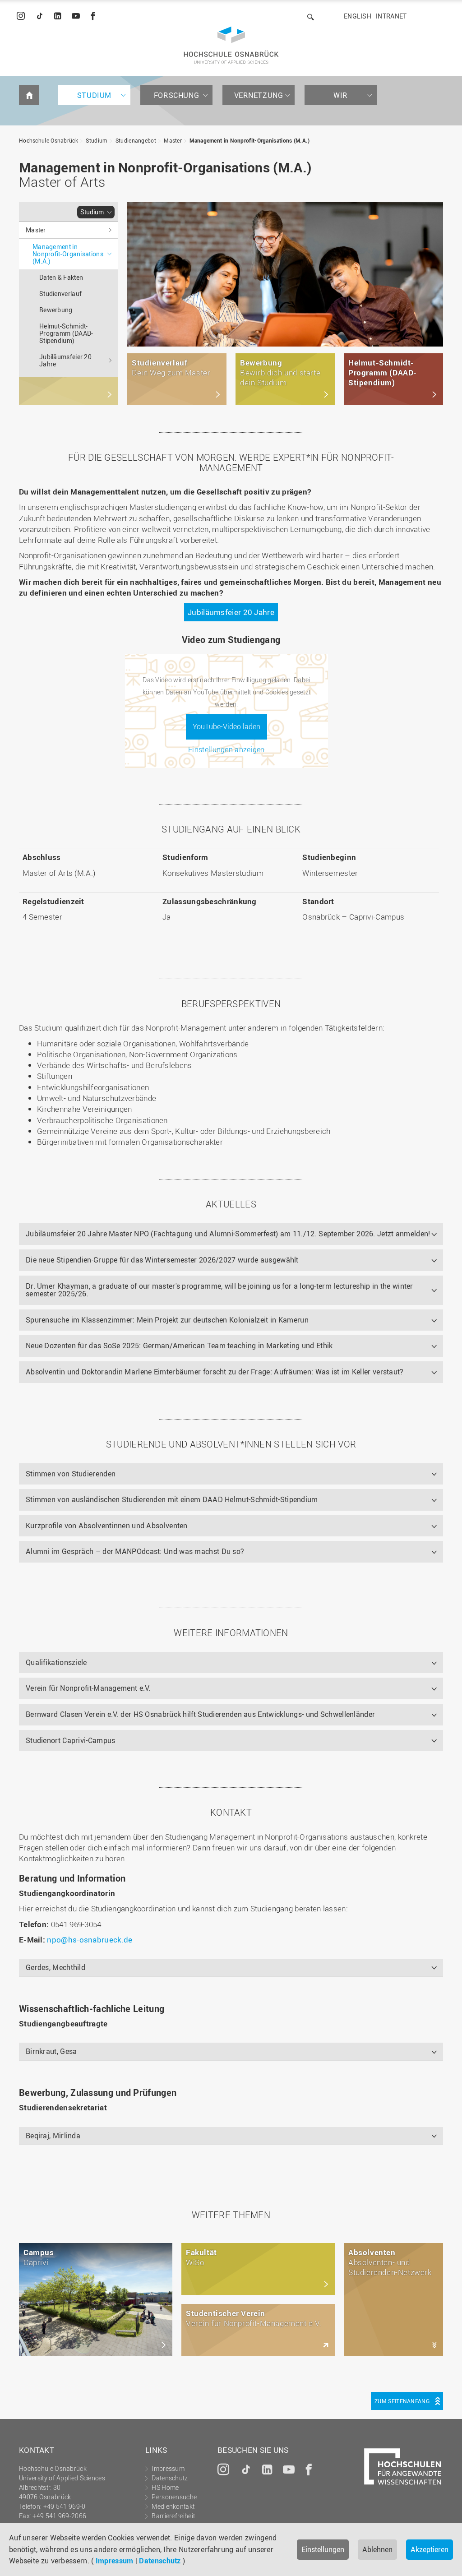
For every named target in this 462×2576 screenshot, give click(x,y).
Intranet (391, 16)
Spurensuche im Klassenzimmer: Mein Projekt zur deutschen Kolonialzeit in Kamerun (167, 1320)
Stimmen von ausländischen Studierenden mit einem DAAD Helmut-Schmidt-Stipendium (172, 1499)
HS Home (165, 2487)
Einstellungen (323, 2549)
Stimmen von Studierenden (71, 1474)
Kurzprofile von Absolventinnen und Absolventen (107, 1526)
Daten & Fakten (61, 277)
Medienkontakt (173, 2506)
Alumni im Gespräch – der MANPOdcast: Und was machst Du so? (135, 1551)
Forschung (176, 95)
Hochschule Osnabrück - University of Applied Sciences (231, 45)
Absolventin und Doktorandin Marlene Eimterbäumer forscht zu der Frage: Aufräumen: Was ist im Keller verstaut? (215, 1372)
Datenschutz (160, 2561)
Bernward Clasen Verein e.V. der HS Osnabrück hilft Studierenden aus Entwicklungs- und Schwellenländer (200, 1714)
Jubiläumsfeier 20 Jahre (65, 360)
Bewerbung (56, 310)
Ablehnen (377, 2549)
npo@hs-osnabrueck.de (90, 1940)
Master (173, 140)
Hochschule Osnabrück (49, 140)
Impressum (115, 2561)
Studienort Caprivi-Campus (71, 1740)
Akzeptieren (430, 2549)
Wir (341, 95)
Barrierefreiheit (173, 2516)
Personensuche (174, 2497)
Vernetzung (259, 95)
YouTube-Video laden (226, 726)
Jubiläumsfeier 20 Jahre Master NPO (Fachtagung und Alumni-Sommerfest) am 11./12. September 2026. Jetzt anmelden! (228, 1234)
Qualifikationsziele (56, 1662)
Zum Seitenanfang (402, 2401)
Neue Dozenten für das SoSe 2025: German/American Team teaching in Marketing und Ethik (179, 1346)
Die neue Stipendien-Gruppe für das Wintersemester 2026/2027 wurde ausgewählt (162, 1260)
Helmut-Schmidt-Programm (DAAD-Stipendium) (66, 333)
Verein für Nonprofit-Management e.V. (88, 1688)
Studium (94, 95)
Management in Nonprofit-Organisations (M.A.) (249, 140)
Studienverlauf (60, 294)
